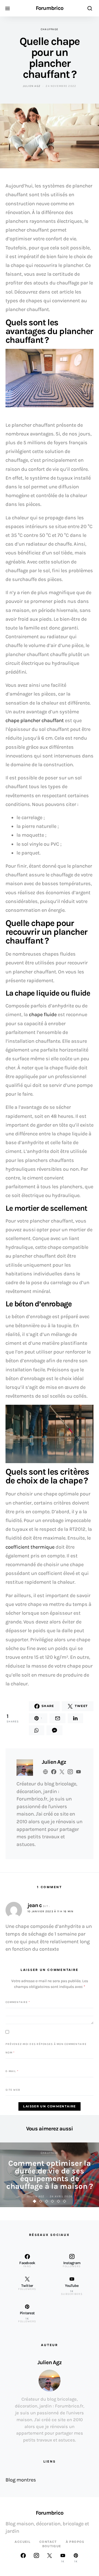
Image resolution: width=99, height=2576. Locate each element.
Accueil (23, 2542)
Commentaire (18, 2002)
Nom (10, 2053)
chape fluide (43, 1015)
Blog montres (21, 2480)
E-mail (12, 2071)
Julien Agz (32, 86)
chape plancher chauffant (35, 720)
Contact (48, 2542)
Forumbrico (50, 8)
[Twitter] (50, 2558)
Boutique (52, 2546)
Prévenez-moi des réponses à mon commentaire (46, 2044)
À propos (75, 2542)
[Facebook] (23, 2558)
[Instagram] (36, 2558)
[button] (35, 2201)
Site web (13, 2090)
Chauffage (50, 29)
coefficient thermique (30, 1547)
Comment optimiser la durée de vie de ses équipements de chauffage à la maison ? (50, 2175)
